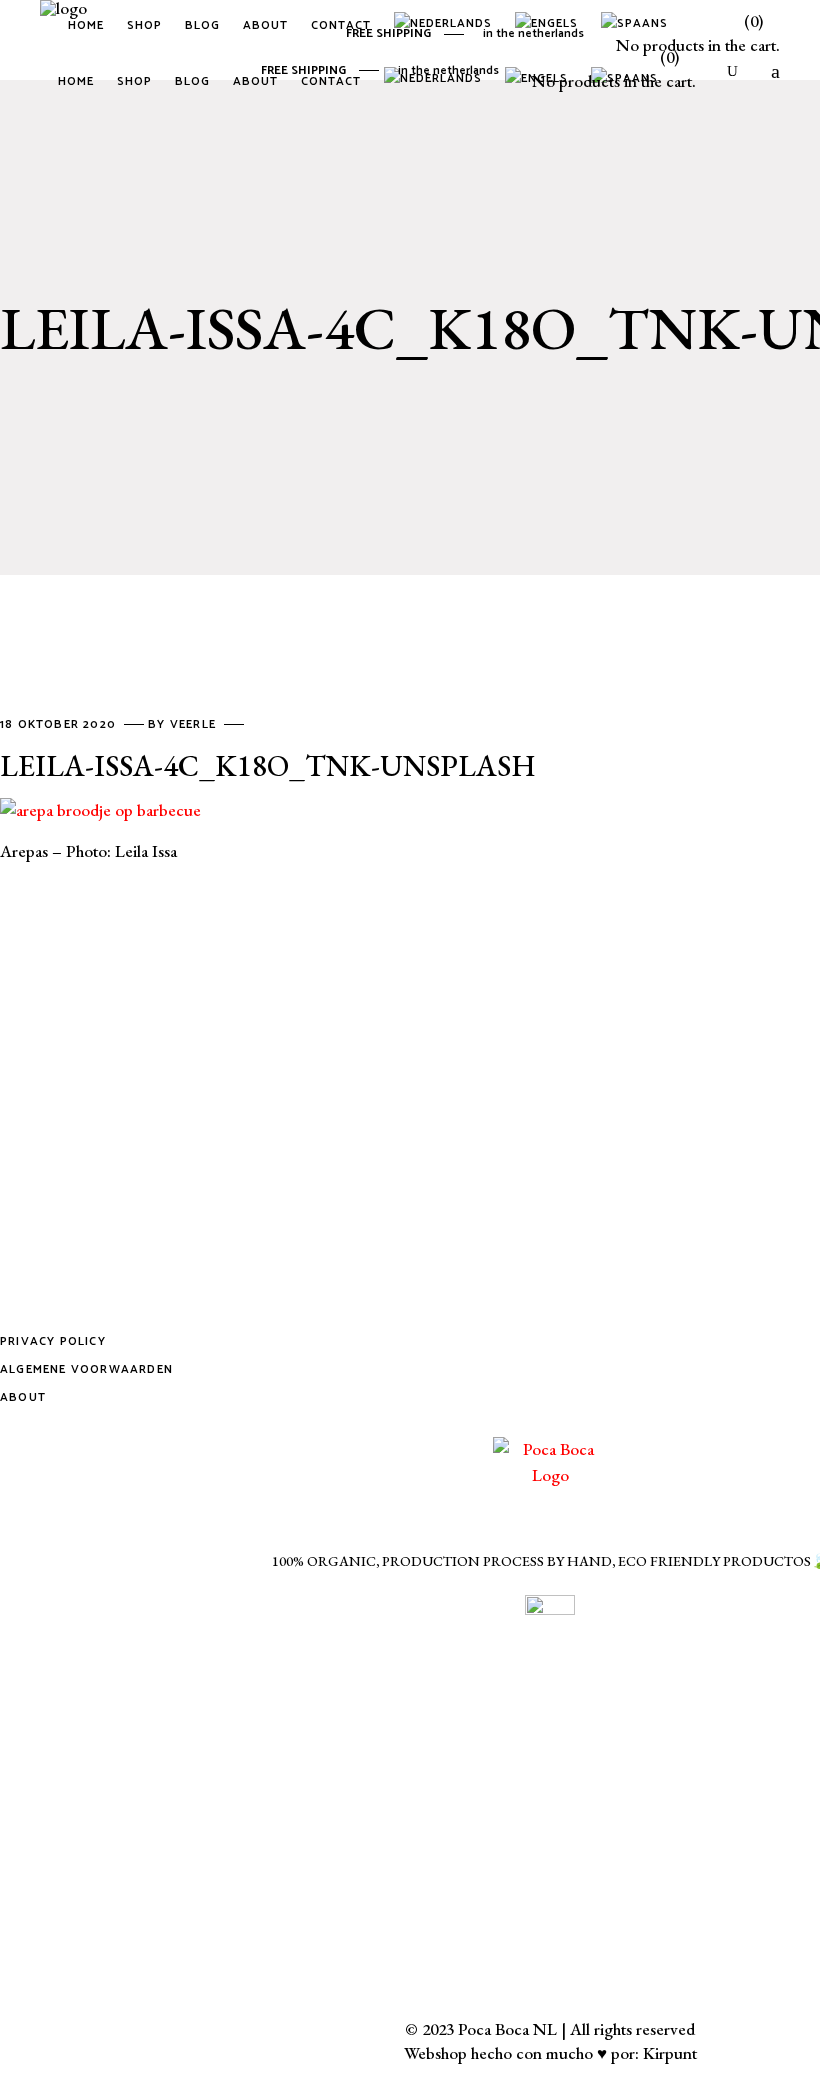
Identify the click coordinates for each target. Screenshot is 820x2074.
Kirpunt (670, 2053)
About (23, 1397)
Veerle (195, 724)
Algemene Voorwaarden (86, 1369)
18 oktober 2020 (60, 724)
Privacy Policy (53, 1341)
